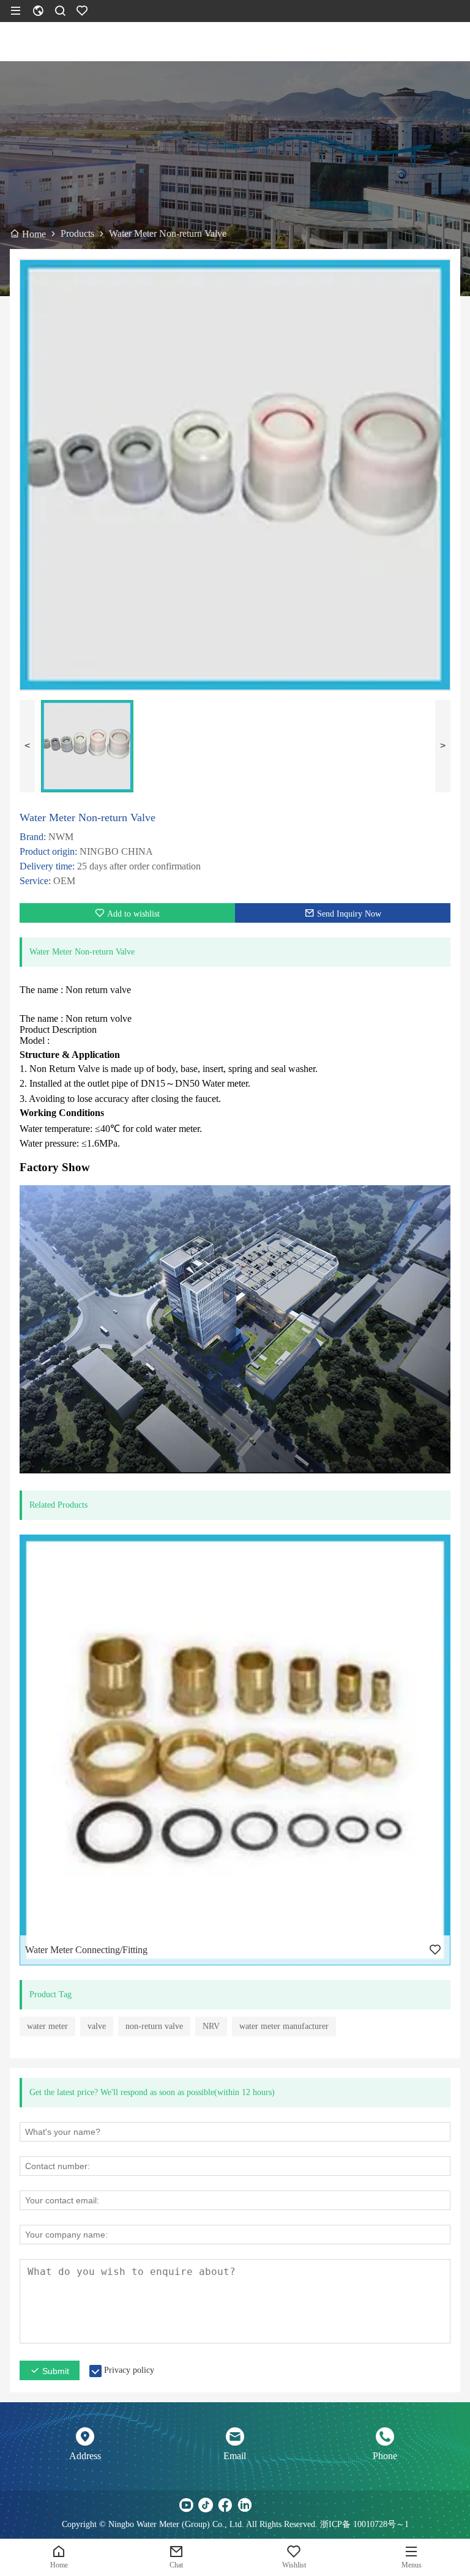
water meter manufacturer (284, 2026)
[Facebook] (225, 2505)
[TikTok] (206, 2505)
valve (97, 2026)
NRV (211, 2026)
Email (235, 2456)
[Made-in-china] (264, 2505)
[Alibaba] (284, 2505)
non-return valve (154, 2026)
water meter (47, 2026)
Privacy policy (129, 2370)
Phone (385, 2456)
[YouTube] (186, 2505)
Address (85, 2456)
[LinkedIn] (245, 2505)
